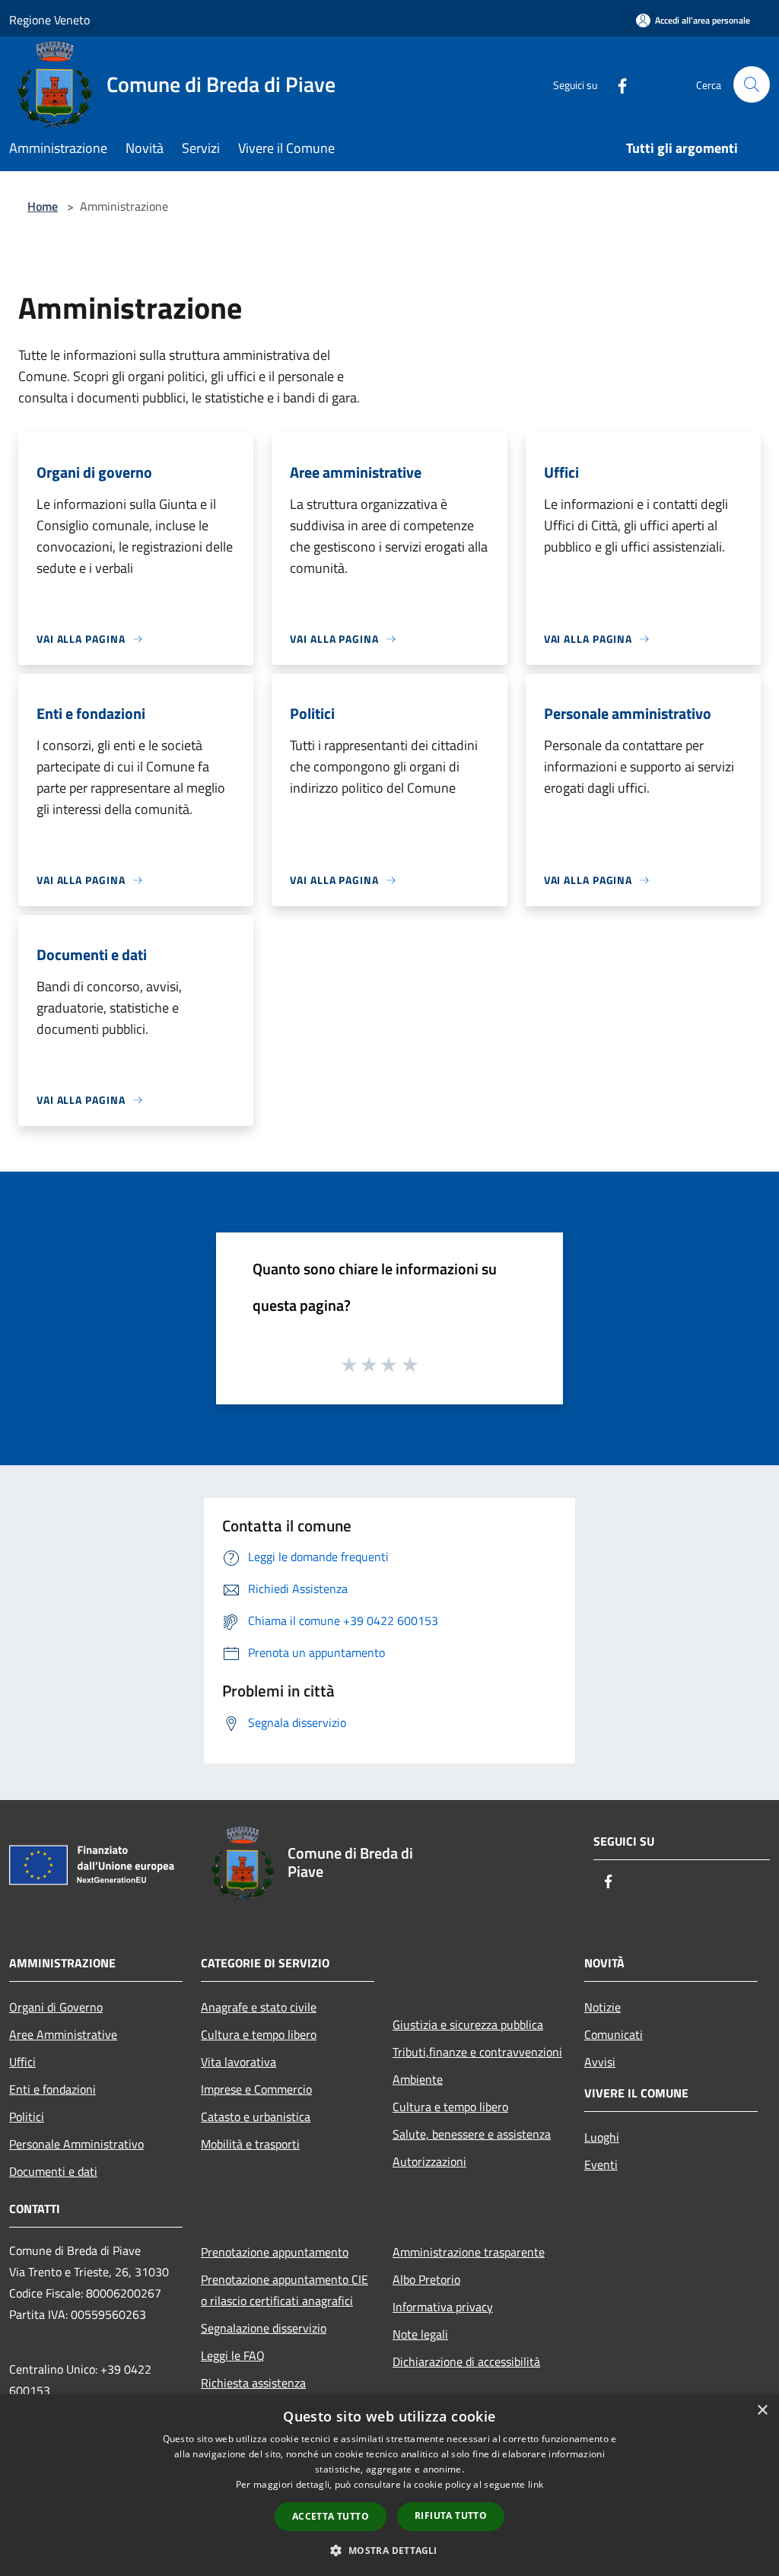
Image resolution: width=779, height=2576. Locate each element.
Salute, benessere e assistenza (472, 2134)
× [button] (762, 2411)
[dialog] (389, 2485)
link (536, 2484)
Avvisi (600, 2062)
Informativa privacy (443, 2307)
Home (43, 206)
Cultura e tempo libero (259, 2034)
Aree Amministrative (63, 2034)
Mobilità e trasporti (250, 2144)
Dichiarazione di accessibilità (466, 2361)
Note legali (420, 2334)
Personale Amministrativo (76, 2144)
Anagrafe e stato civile (259, 2007)
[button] (389, 2550)
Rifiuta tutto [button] (451, 2516)
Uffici (22, 2062)
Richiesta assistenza (253, 2383)
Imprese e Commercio (256, 2089)
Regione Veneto (49, 20)
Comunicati (614, 2034)
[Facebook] (616, 84)
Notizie (603, 2007)
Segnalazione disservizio (264, 2328)
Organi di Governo (56, 2007)
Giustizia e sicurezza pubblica (468, 2024)
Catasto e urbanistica (256, 2116)
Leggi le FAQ (233, 2355)
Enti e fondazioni (52, 2089)
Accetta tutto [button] (331, 2516)
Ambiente (418, 2079)
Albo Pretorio (426, 2279)
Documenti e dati (53, 2171)
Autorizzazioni (429, 2161)
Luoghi (602, 2137)
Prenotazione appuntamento (275, 2252)
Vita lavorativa (238, 2062)
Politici (27, 2116)
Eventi (601, 2164)
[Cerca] (752, 84)
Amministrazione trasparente (469, 2252)
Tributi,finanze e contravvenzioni (477, 2052)
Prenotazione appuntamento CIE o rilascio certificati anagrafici (285, 2290)
